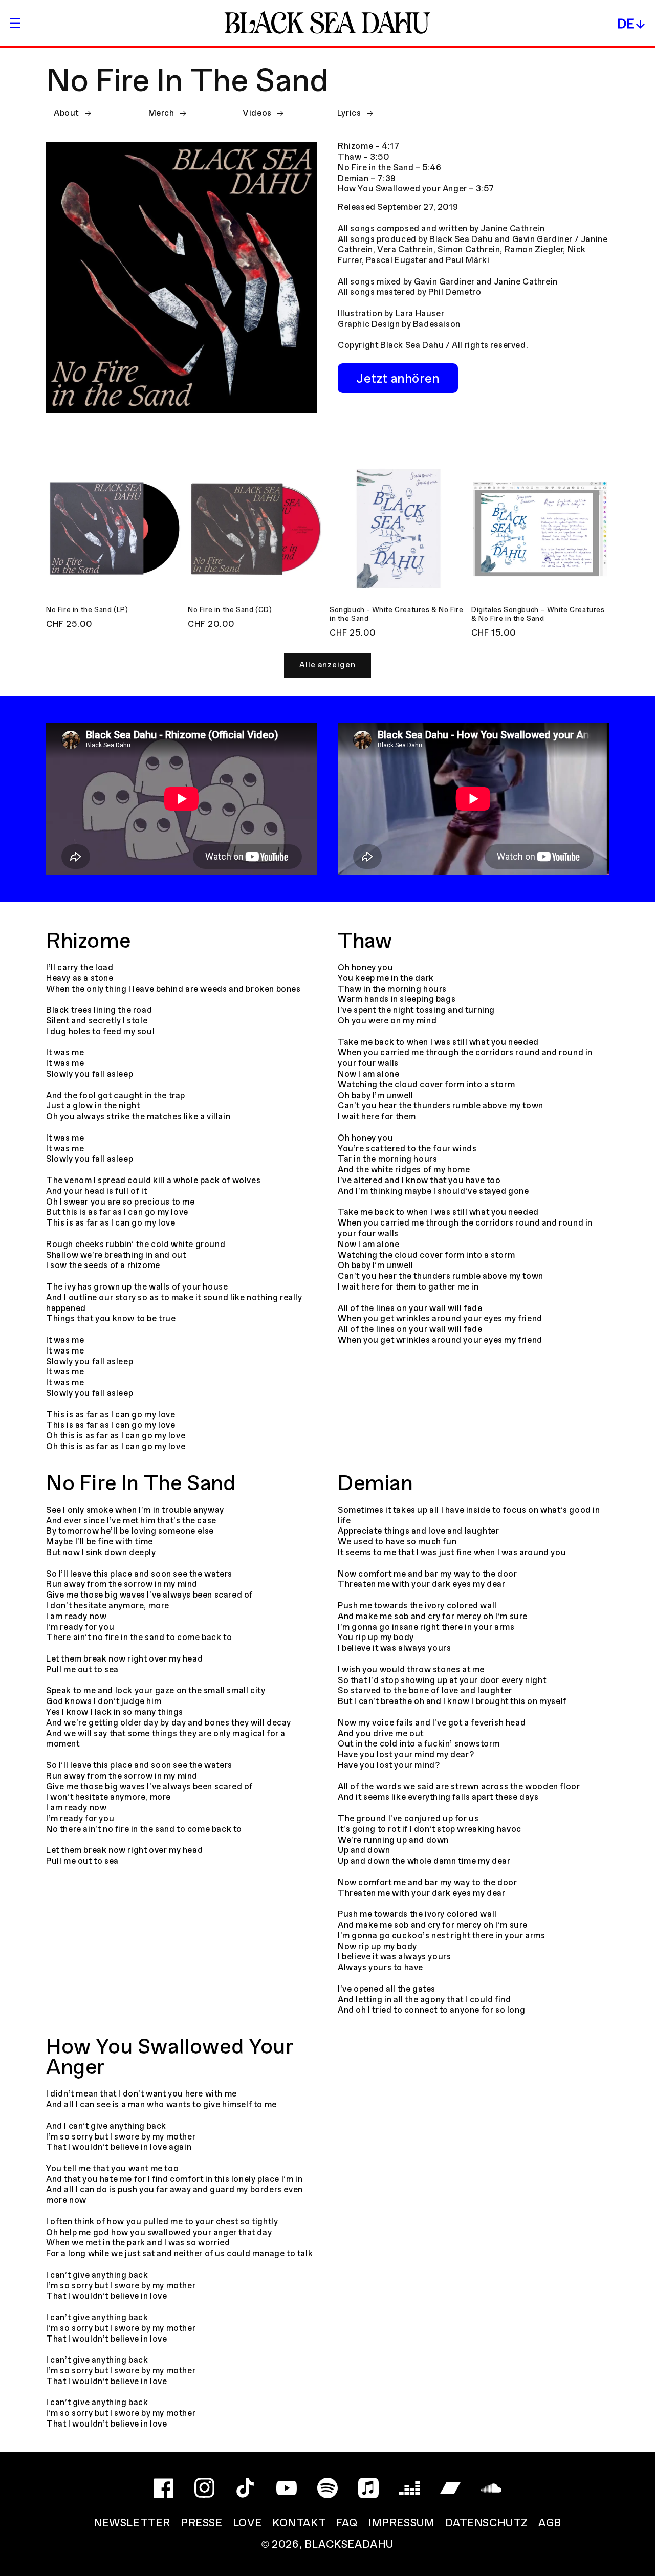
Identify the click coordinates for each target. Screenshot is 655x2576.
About (66, 113)
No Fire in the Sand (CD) (230, 610)
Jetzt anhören (398, 379)
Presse (202, 2524)
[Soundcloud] (491, 2488)
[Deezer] (409, 2488)
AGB (550, 2524)
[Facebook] (164, 2488)
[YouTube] (287, 2488)
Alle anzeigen (327, 665)
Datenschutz (487, 2524)
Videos (257, 113)
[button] (15, 23)
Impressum (401, 2524)
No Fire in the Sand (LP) (87, 610)
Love (247, 2524)
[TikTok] (246, 2488)
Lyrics (349, 113)
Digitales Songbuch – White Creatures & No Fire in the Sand (538, 615)
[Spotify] (327, 2488)
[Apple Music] (368, 2488)
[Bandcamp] (450, 2488)
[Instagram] (205, 2488)
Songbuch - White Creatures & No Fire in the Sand (397, 615)
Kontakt (299, 2524)
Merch (161, 113)
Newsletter (132, 2524)
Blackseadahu (349, 2545)
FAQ (347, 2524)
